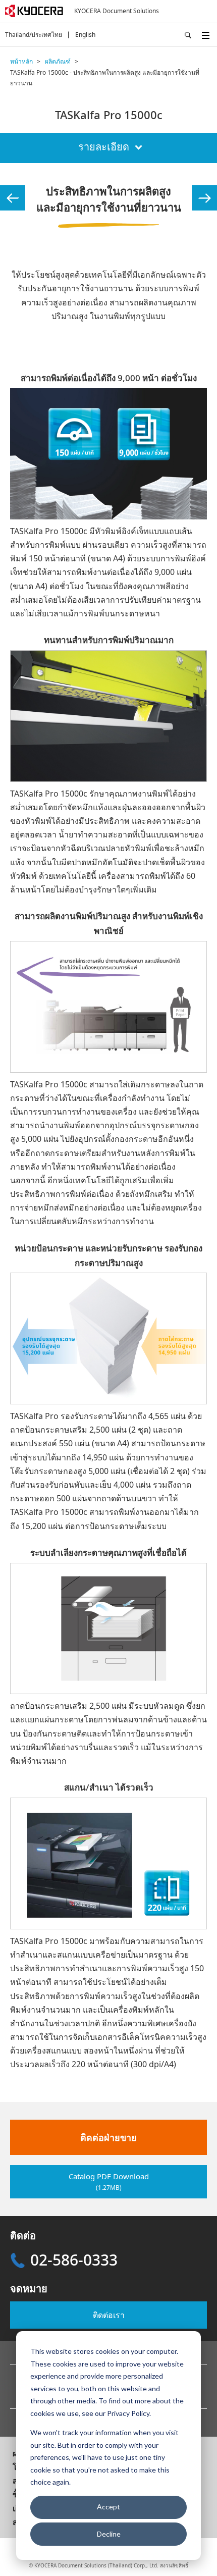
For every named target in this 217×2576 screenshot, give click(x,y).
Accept (108, 2507)
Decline (109, 2534)
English (85, 35)
